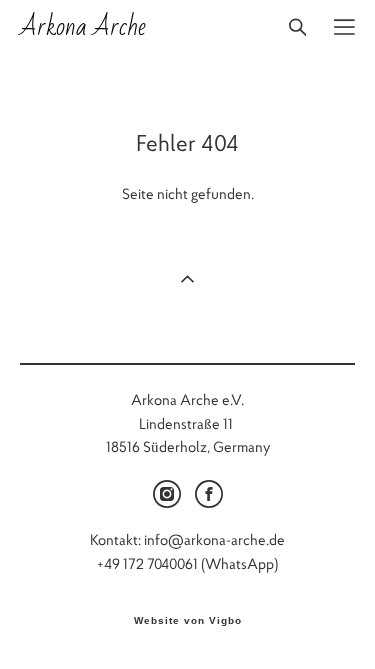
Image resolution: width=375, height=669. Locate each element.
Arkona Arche (83, 27)
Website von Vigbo (188, 621)
